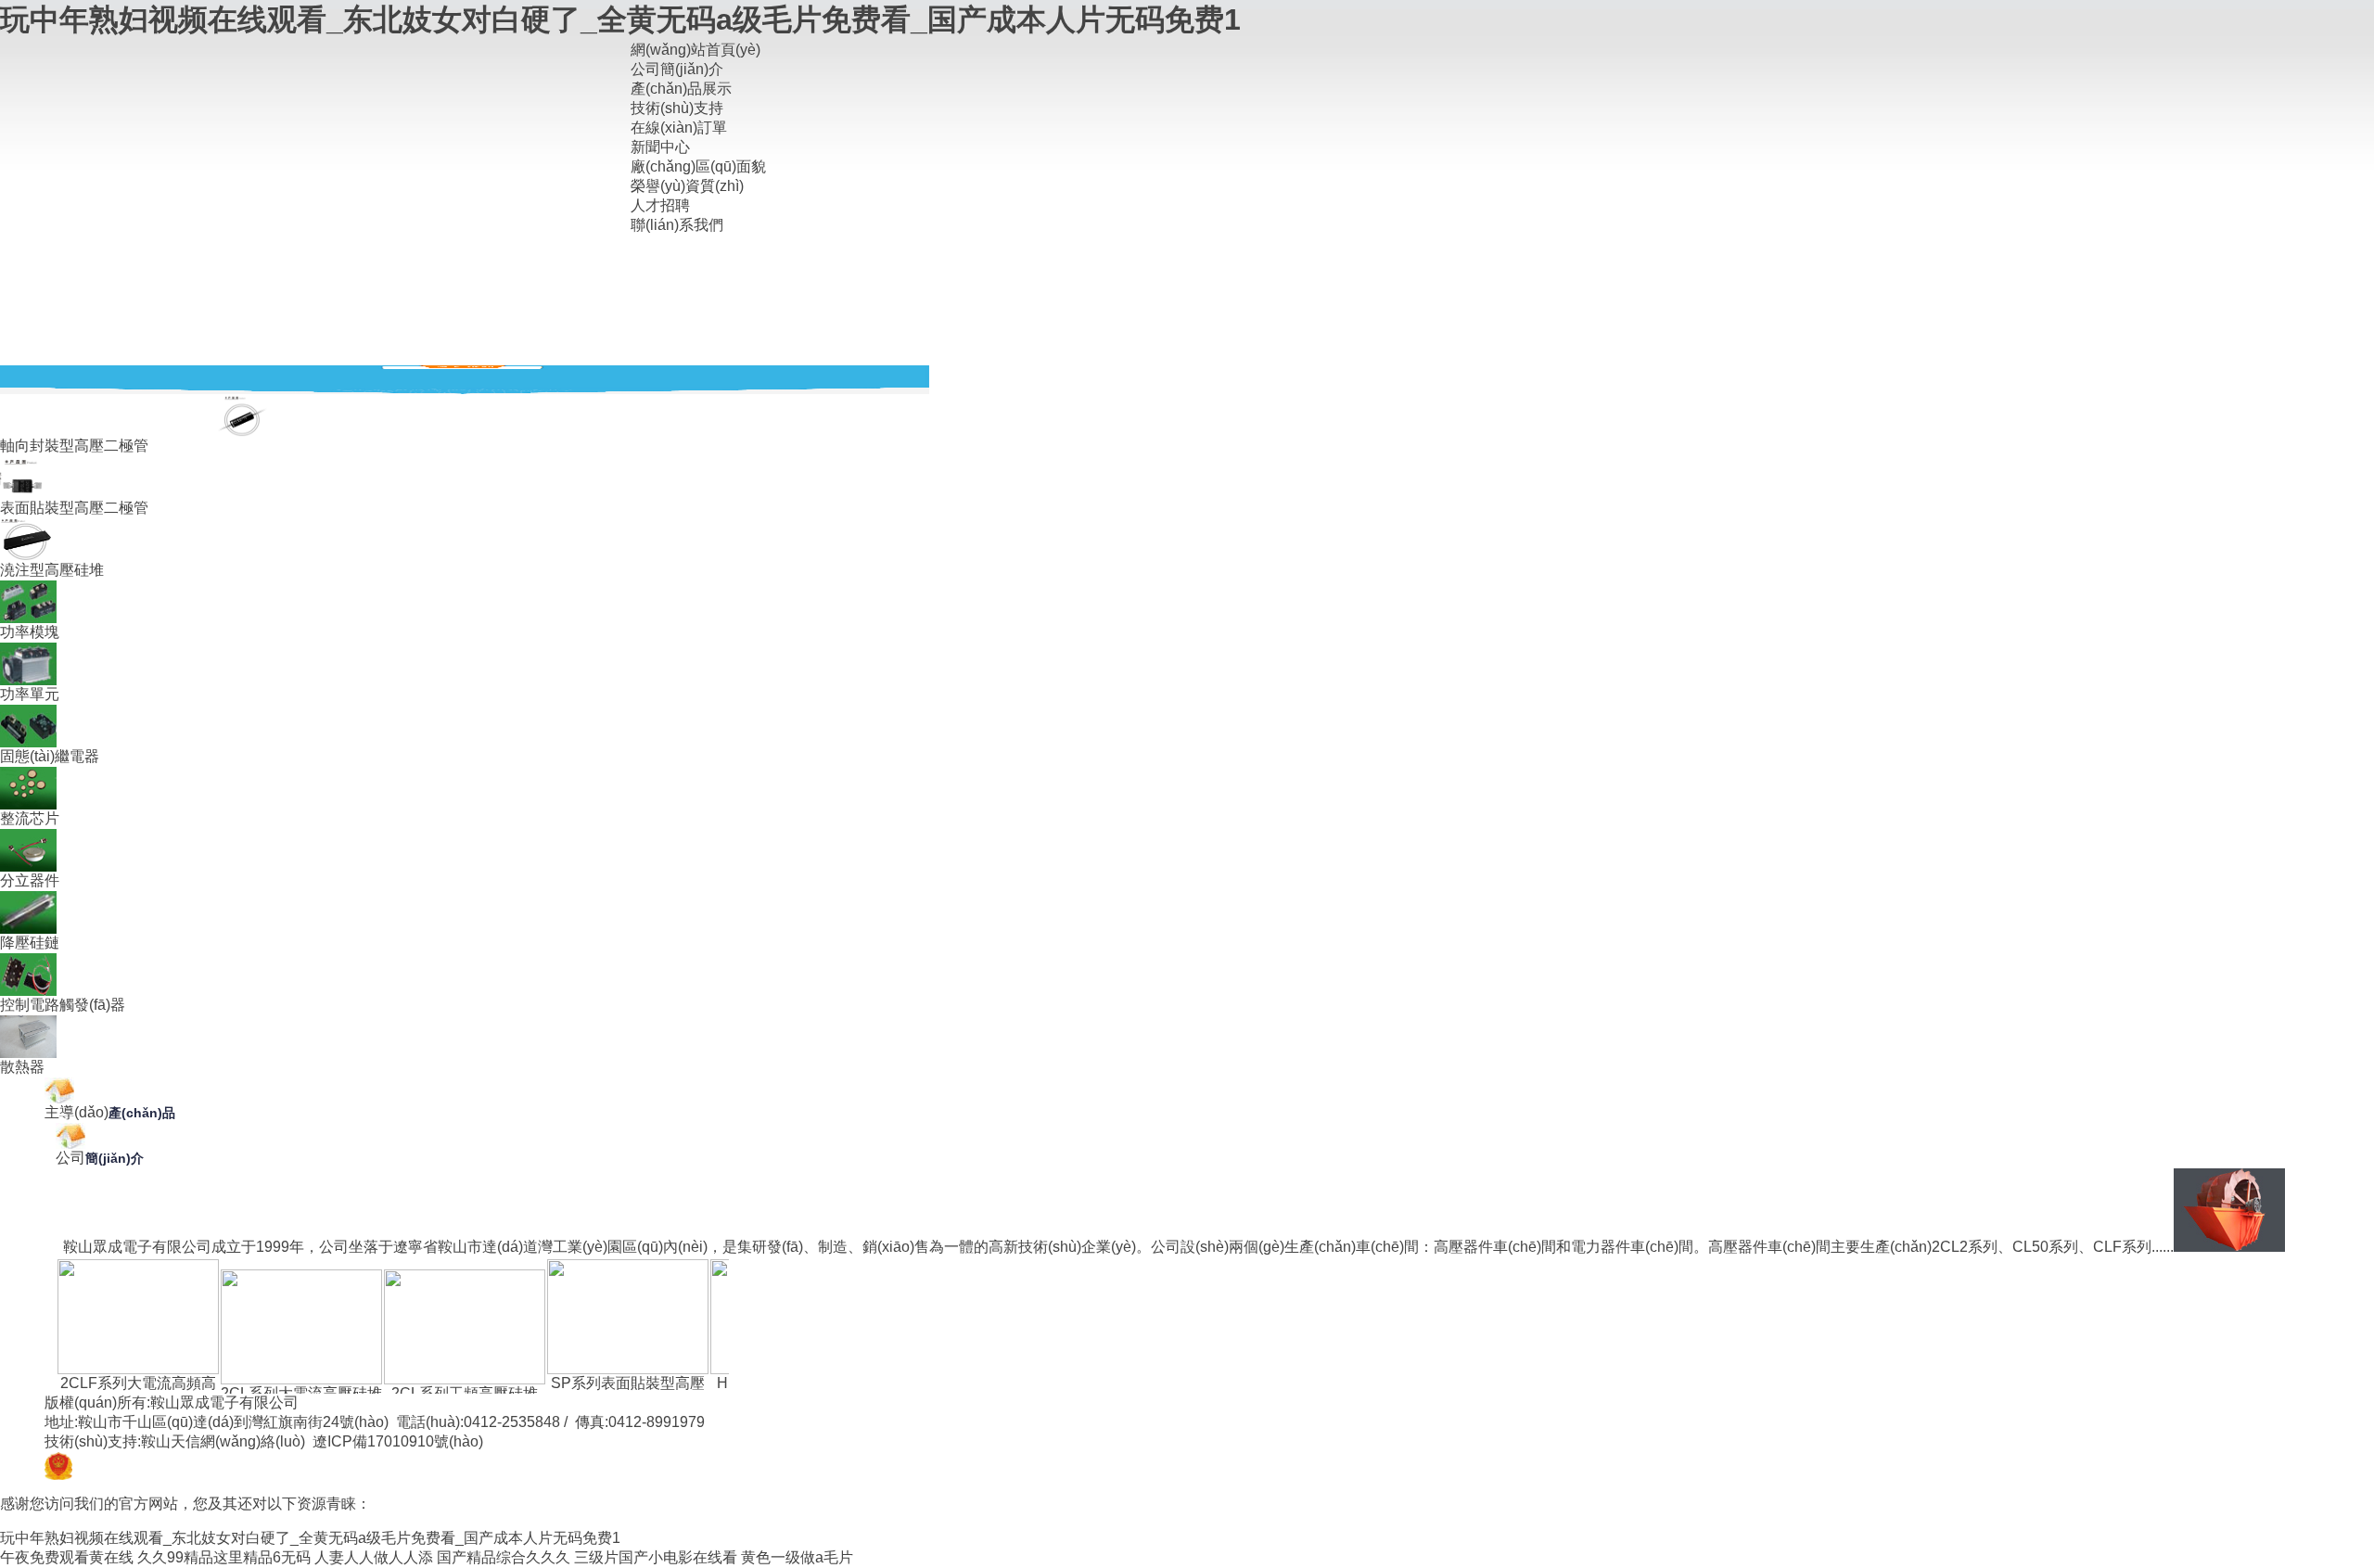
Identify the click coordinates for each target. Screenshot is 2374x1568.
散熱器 (22, 1067)
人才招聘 (660, 205)
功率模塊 (30, 632)
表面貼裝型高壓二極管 (74, 508)
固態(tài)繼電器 (50, 756)
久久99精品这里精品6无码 (224, 1557)
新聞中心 (660, 147)
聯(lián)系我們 (677, 225)
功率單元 (30, 694)
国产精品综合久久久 (504, 1557)
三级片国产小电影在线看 (656, 1557)
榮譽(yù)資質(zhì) (687, 186)
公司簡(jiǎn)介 (677, 69)
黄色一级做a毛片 (797, 1557)
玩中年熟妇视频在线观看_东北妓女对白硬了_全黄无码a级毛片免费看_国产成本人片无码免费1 (620, 19)
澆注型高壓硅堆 (52, 570)
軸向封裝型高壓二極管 (74, 446)
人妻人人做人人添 (374, 1557)
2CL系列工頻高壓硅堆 (465, 1393)
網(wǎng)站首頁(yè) (696, 50)
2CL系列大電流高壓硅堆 (301, 1393)
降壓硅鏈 (30, 943)
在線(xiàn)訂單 (679, 127)
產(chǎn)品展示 (681, 89)
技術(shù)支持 (677, 108)
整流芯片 (30, 818)
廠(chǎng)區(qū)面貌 (698, 166)
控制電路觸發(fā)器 (63, 1005)
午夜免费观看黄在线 (67, 1557)
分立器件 (30, 880)
